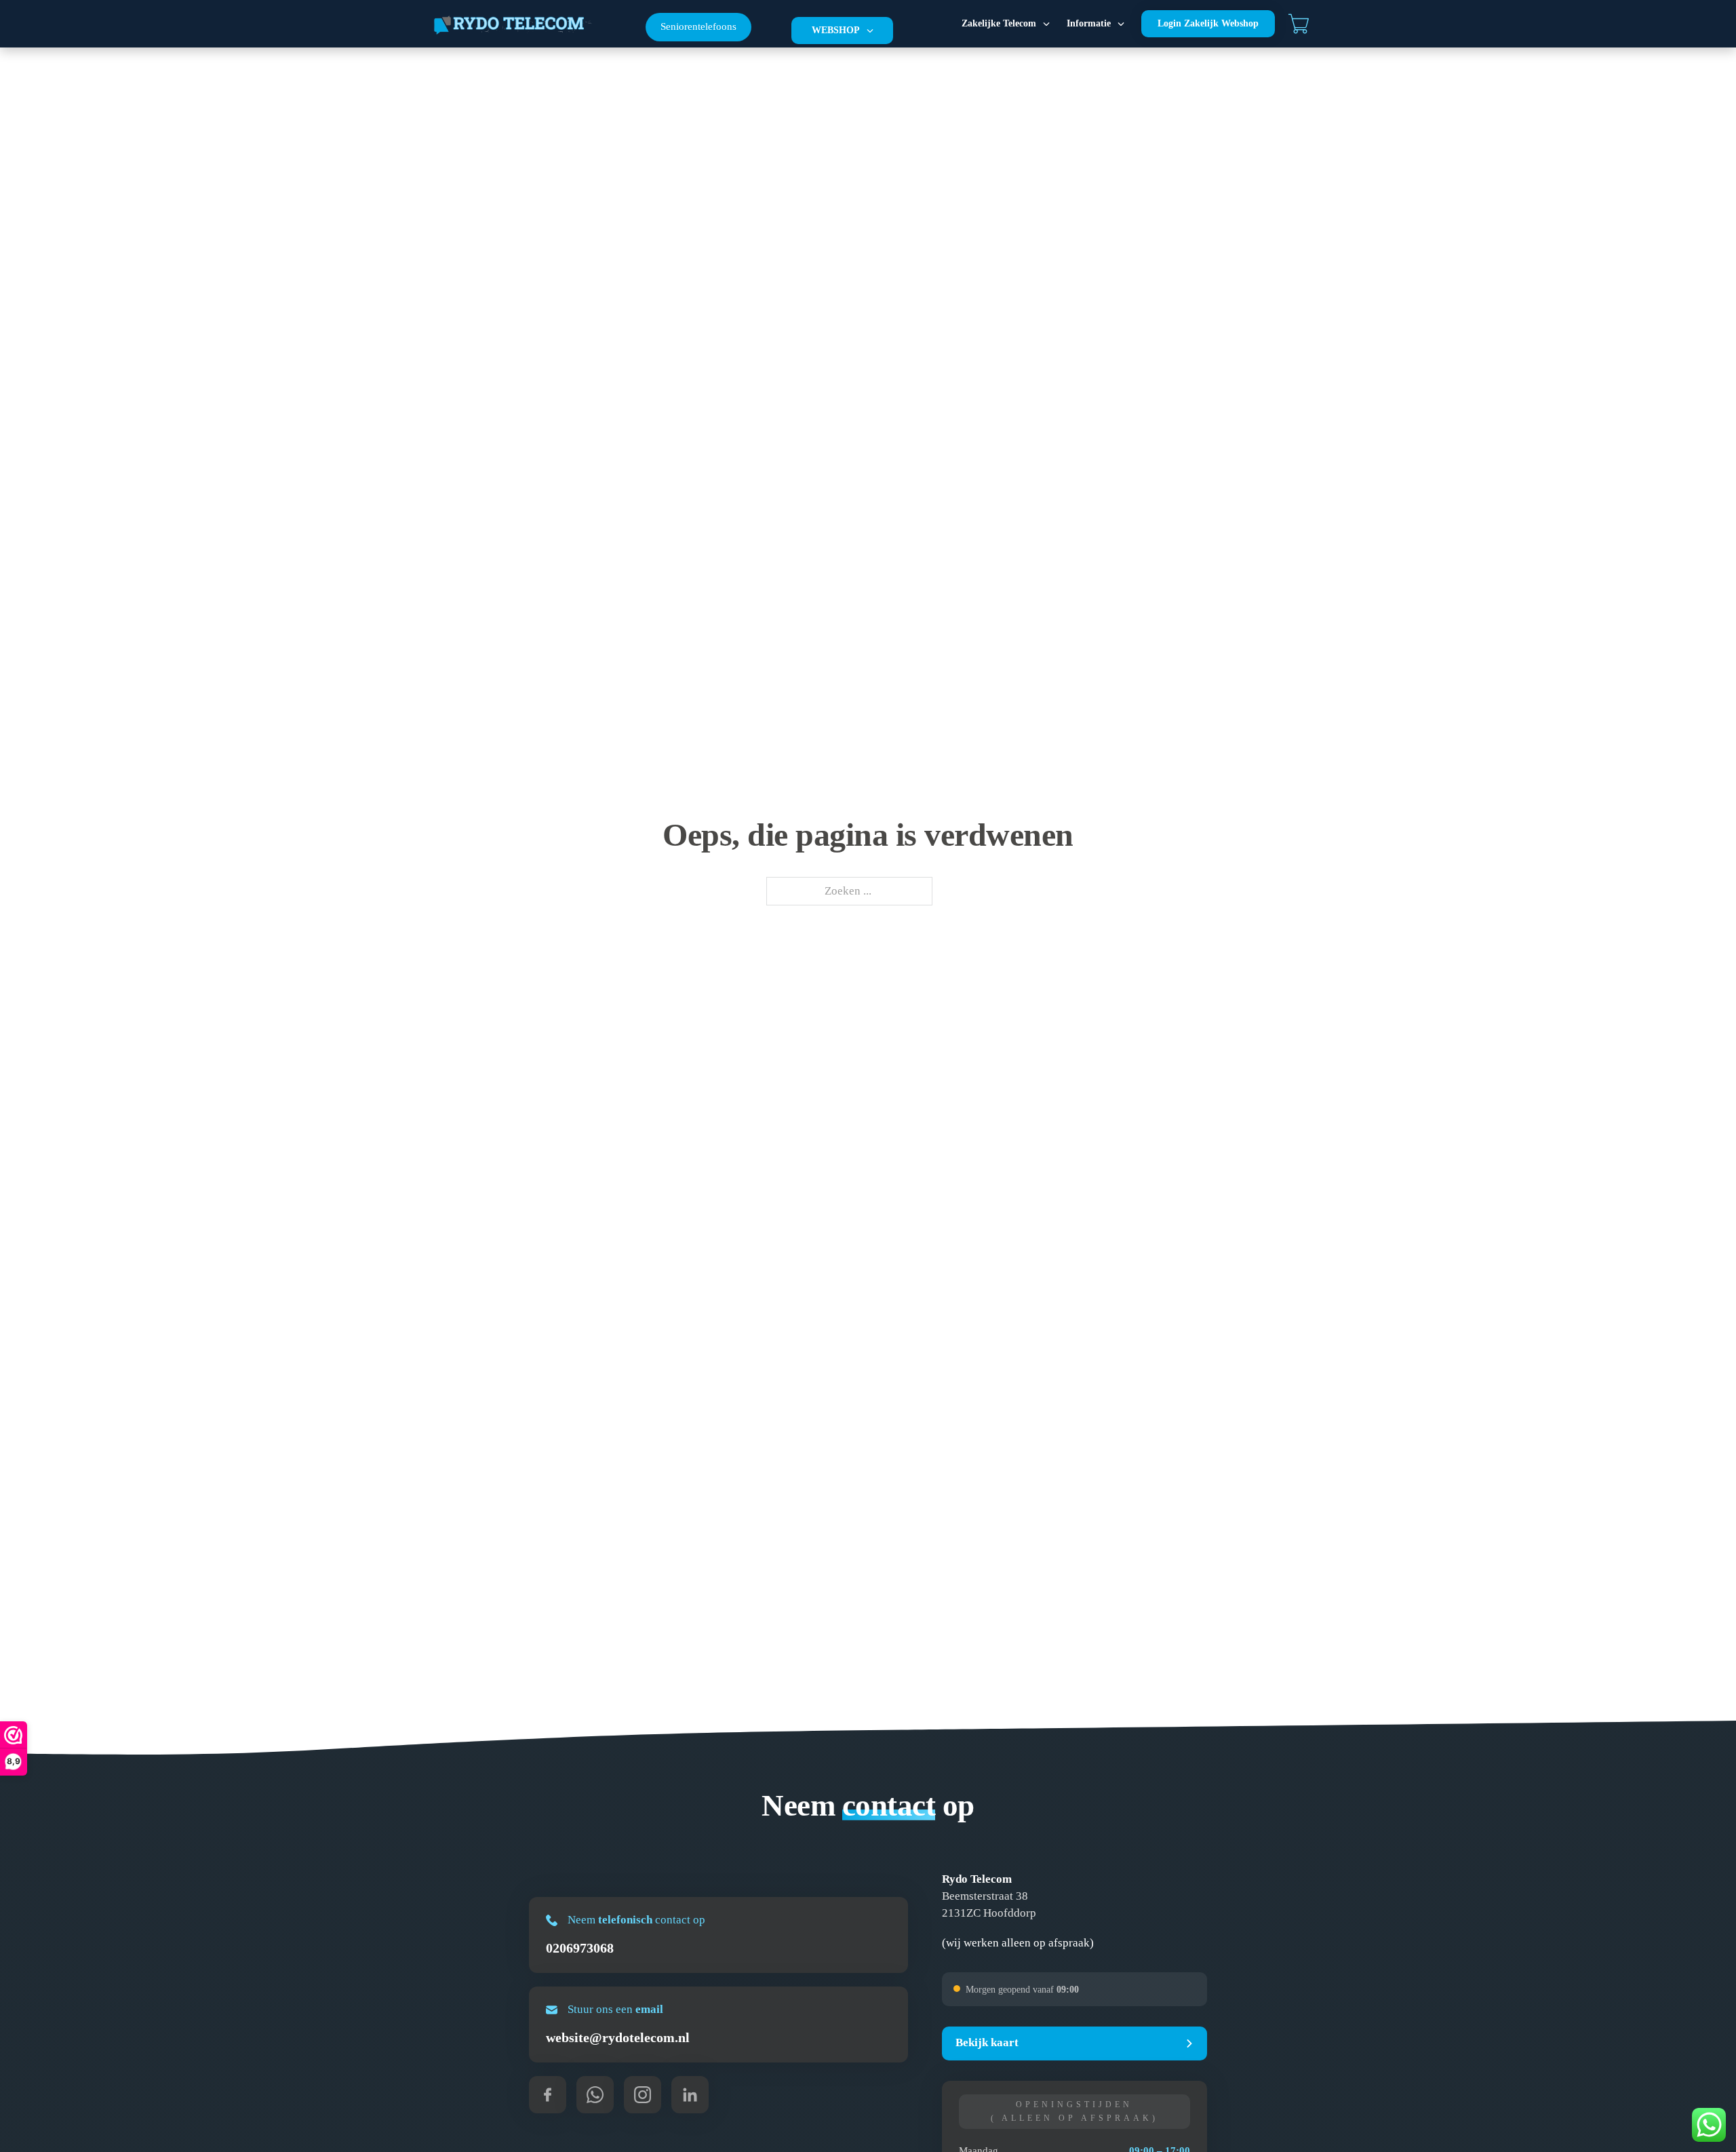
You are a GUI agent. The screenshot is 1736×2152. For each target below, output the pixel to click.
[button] (1074, 2043)
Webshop (836, 30)
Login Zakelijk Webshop (1208, 23)
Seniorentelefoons (698, 26)
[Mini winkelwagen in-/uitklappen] (1299, 24)
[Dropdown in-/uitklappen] (870, 31)
